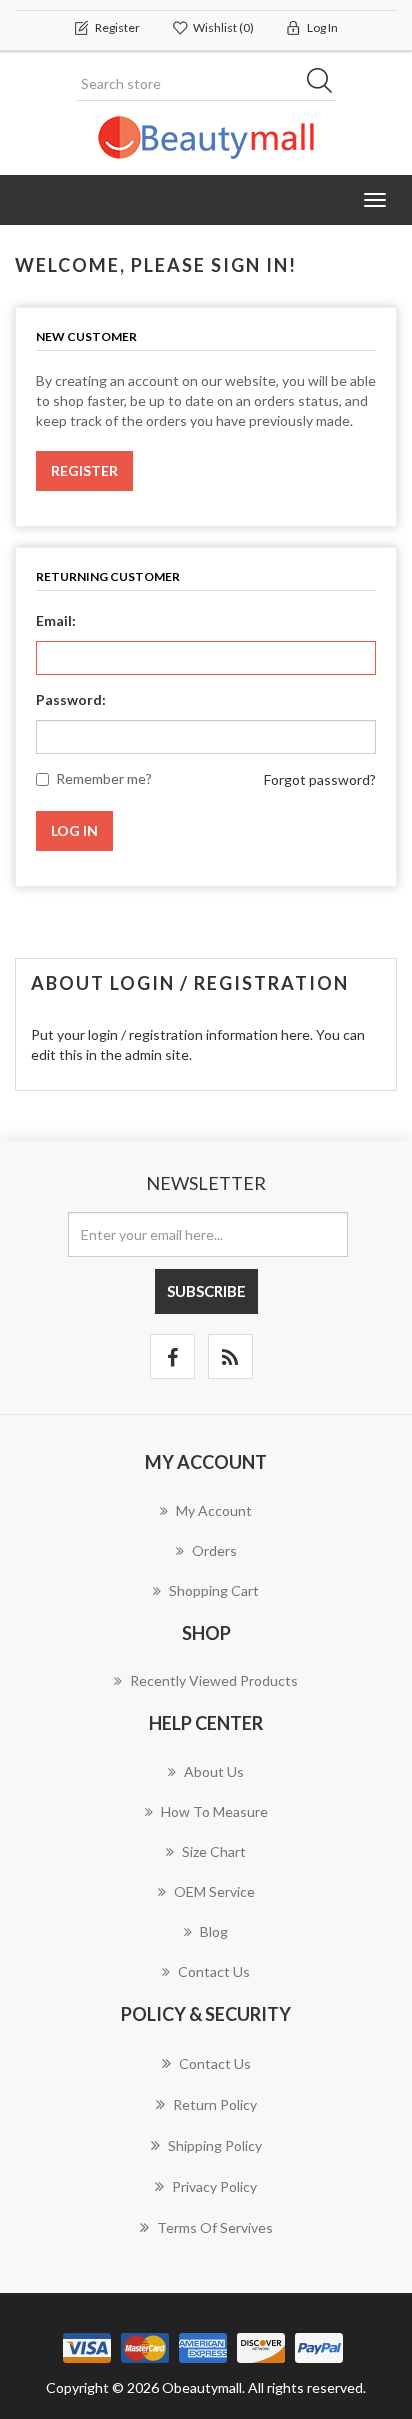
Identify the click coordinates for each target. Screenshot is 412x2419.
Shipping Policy (215, 2145)
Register (84, 470)
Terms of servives (215, 2227)
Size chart (214, 1851)
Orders (214, 1550)
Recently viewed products (214, 1680)
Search (326, 84)
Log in (74, 830)
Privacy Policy (214, 2186)
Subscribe (206, 1291)
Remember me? (104, 778)
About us (214, 1771)
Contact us (214, 1971)
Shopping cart (214, 1590)
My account (214, 1510)
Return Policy (215, 2104)
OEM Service (214, 1891)
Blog (214, 1931)
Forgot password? (320, 779)
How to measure (214, 1811)
